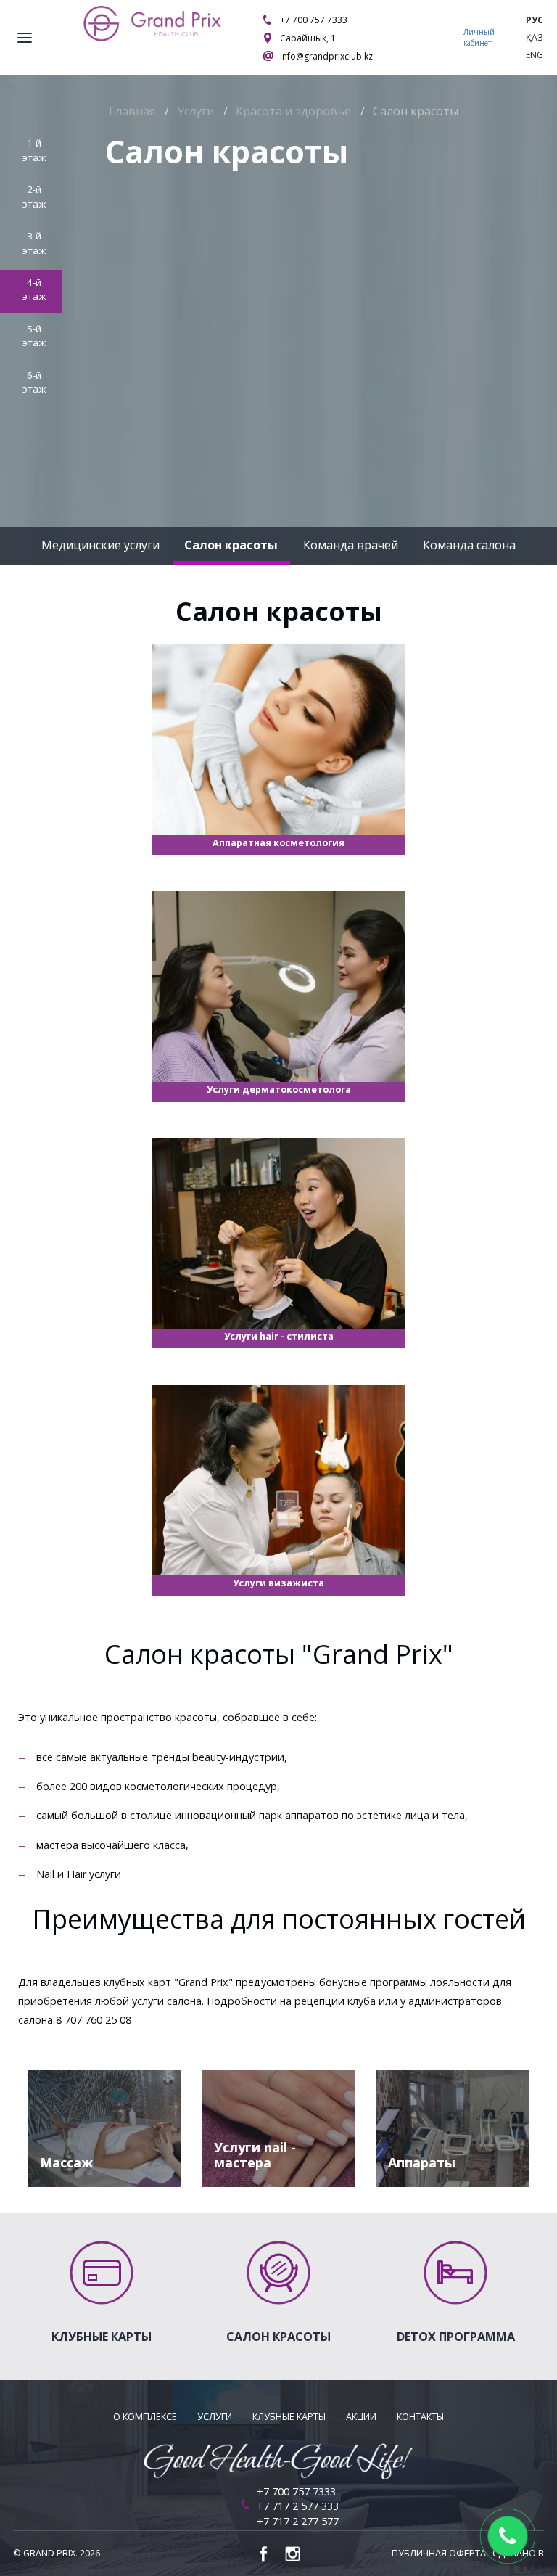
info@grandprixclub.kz (326, 56)
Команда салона (469, 545)
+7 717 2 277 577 (298, 2521)
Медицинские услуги (100, 545)
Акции (361, 2417)
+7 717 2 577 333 (298, 2506)
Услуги (215, 2417)
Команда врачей (351, 545)
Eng (535, 55)
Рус (535, 20)
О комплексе (145, 2417)
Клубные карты (289, 2417)
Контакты (420, 2417)
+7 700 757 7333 (314, 20)
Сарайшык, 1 (308, 38)
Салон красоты (231, 545)
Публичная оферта (439, 2553)
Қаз (535, 37)
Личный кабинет (479, 37)
